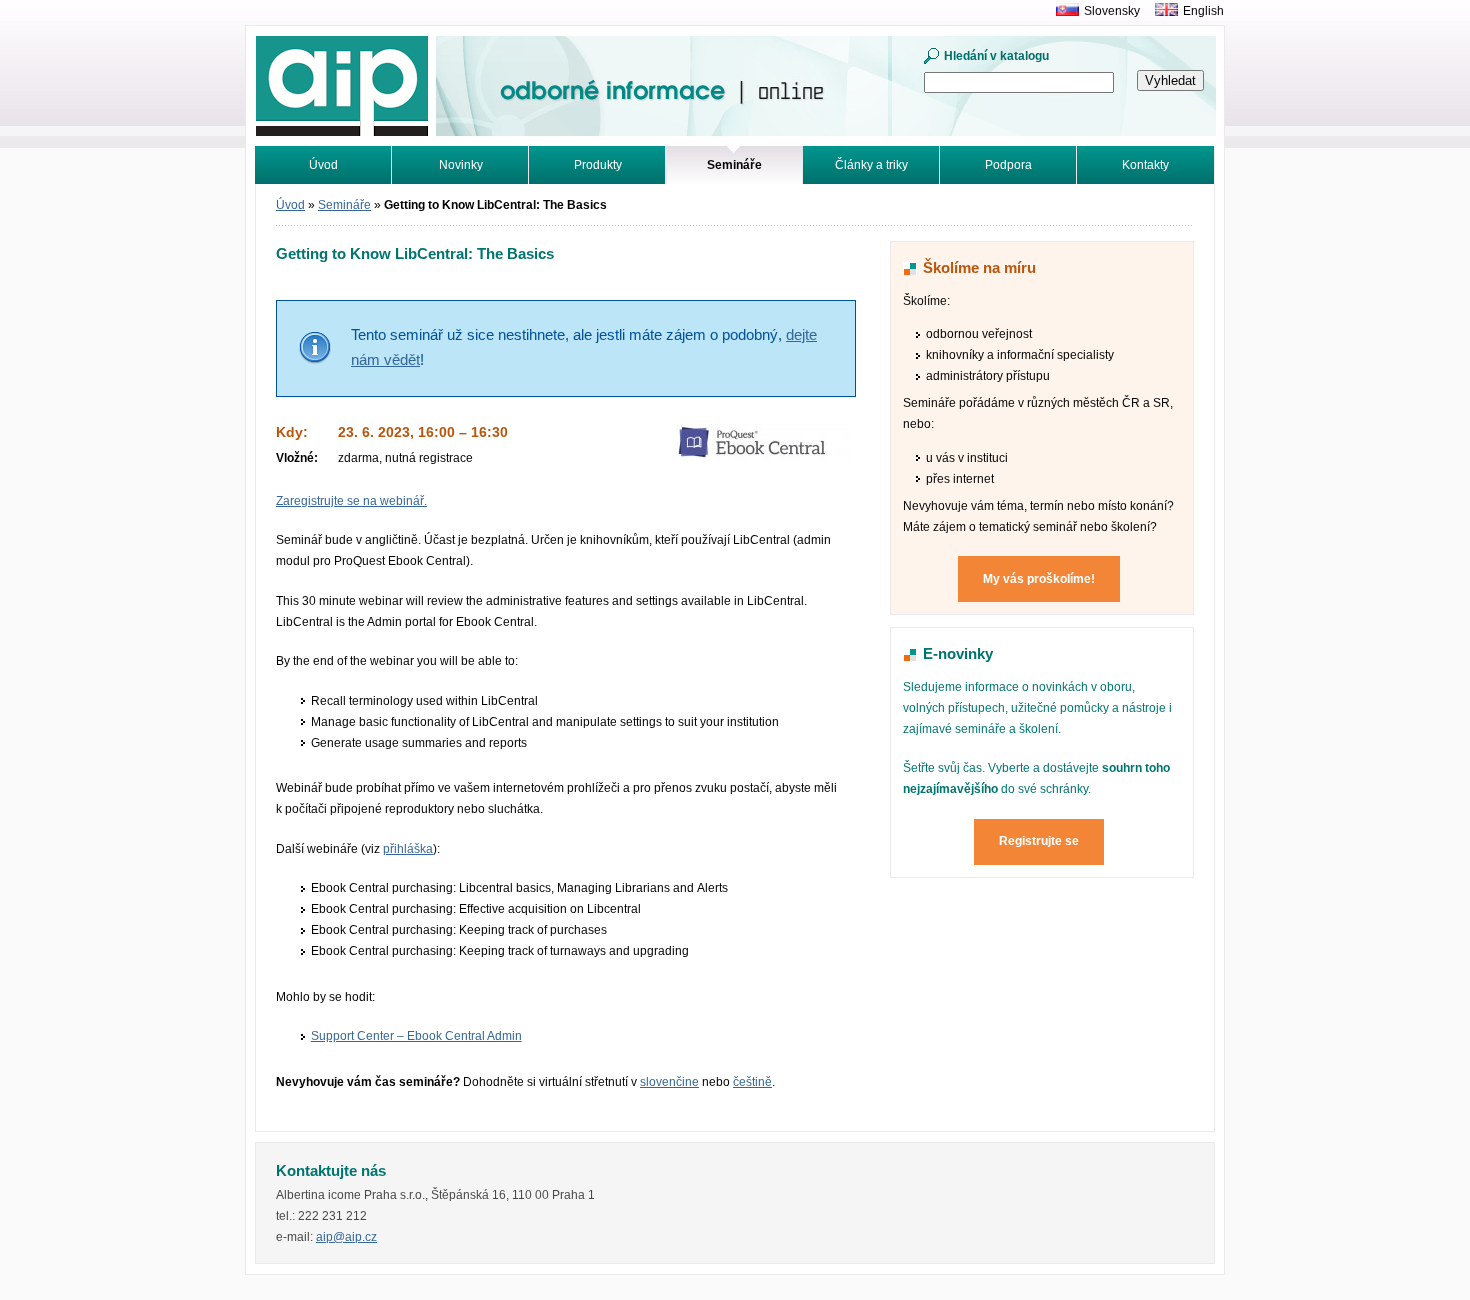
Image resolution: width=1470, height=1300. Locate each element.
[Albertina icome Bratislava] (1062, 11)
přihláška (408, 849)
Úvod (323, 165)
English (1203, 11)
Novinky (461, 165)
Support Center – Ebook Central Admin (416, 1036)
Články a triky (871, 165)
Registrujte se (1039, 841)
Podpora (1008, 165)
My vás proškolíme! (1039, 579)
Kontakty (1145, 165)
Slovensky (1112, 11)
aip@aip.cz (346, 1237)
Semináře (344, 205)
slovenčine (669, 1082)
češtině (752, 1082)
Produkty (598, 165)
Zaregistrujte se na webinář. (351, 501)
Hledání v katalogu (996, 56)
